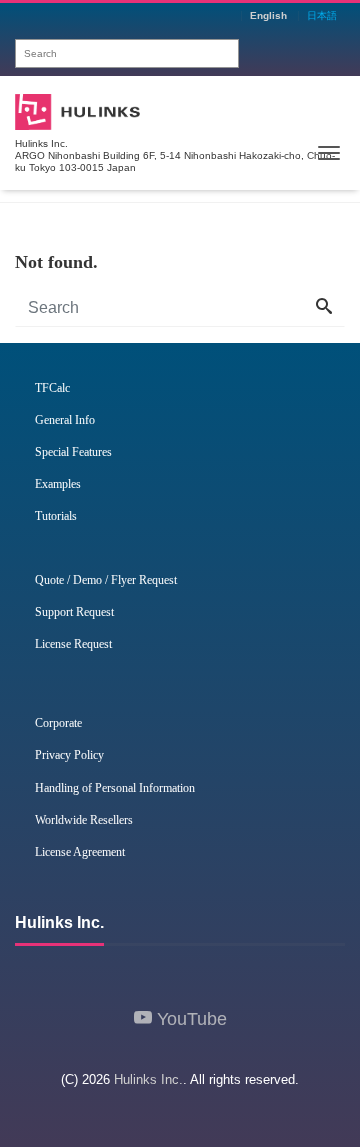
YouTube (189, 1019)
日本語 (322, 16)
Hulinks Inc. (148, 1079)
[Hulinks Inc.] (77, 109)
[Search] (324, 308)
